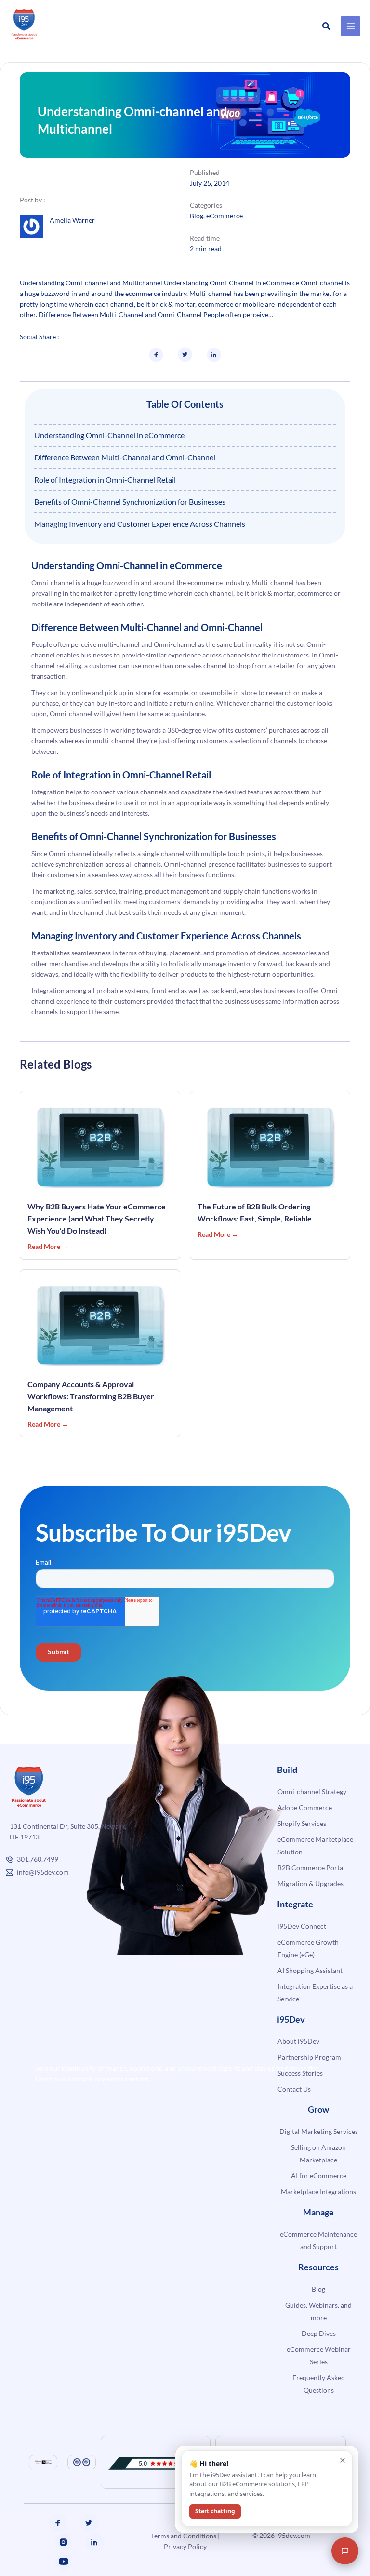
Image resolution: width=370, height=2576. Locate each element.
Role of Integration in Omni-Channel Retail (105, 479)
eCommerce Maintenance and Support (318, 2240)
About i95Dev (298, 2041)
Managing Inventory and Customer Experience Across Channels (140, 524)
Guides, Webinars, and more (318, 2311)
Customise (86, 2548)
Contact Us (294, 2089)
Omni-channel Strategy (312, 1791)
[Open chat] (345, 2551)
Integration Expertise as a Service (315, 1992)
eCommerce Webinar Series (319, 2355)
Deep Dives (319, 2333)
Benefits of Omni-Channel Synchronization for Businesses (130, 502)
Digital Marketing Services (319, 2131)
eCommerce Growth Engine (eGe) (308, 1948)
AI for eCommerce (319, 2176)
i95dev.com (293, 2535)
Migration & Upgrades (311, 1884)
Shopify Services (302, 1823)
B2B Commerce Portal (311, 1868)
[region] (154, 2532)
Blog (197, 216)
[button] (327, 26)
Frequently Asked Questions (319, 2384)
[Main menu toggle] (350, 26)
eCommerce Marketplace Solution (315, 1845)
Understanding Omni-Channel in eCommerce (109, 435)
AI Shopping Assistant (310, 1970)
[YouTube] (64, 2562)
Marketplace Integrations (318, 2192)
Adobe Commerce (305, 1807)
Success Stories (300, 2073)
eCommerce (225, 216)
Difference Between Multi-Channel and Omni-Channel (125, 457)
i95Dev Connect (302, 1926)
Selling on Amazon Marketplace (318, 2153)
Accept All (221, 2548)
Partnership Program (309, 2057)
